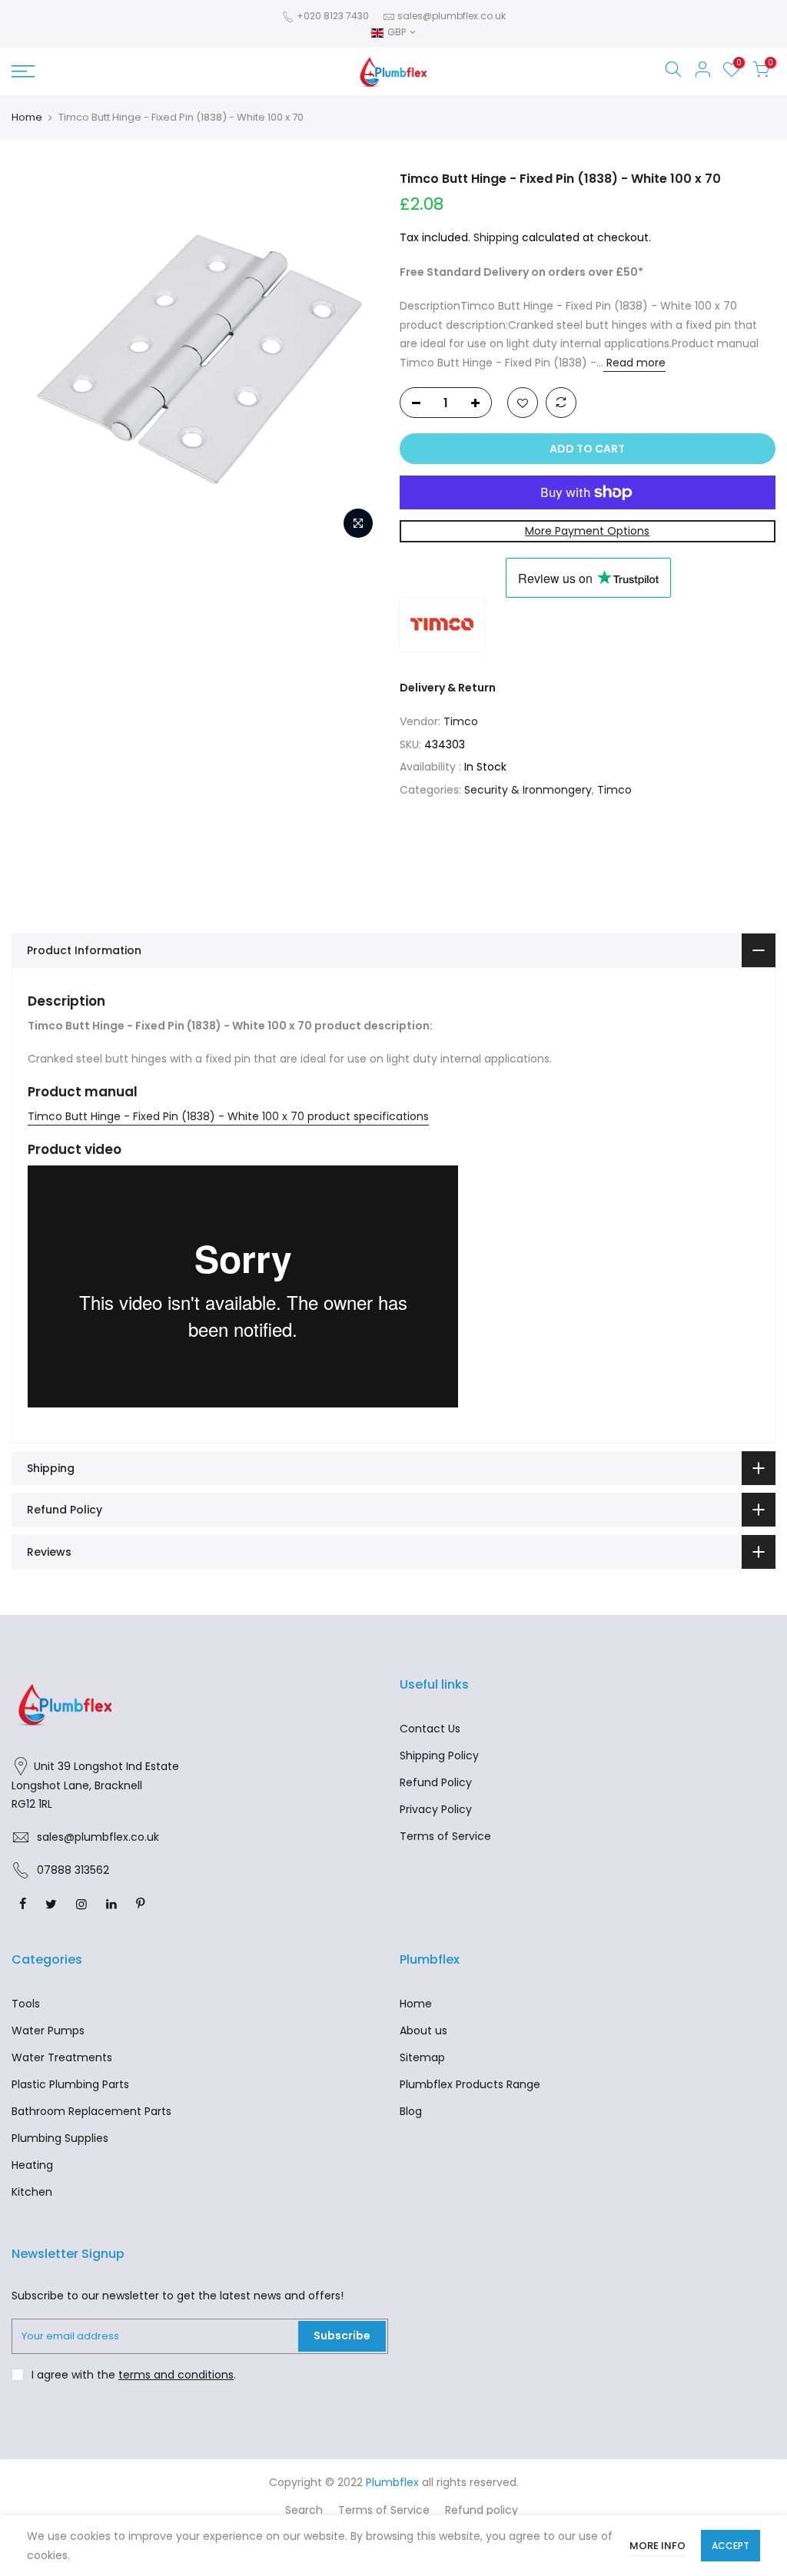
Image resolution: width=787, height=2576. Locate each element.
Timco (461, 721)
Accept (731, 2546)
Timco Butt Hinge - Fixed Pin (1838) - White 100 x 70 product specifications (228, 1116)
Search (304, 2510)
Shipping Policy (439, 1755)
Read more (634, 363)
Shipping (496, 237)
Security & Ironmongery (528, 790)
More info (657, 2546)
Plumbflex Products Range (470, 2084)
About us (423, 2031)
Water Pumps (48, 2031)
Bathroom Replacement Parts (91, 2111)
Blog (411, 2111)
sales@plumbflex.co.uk (452, 16)
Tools (26, 2004)
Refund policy (481, 2510)
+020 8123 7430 (332, 16)
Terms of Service (445, 1836)
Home (27, 118)
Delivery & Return (448, 688)
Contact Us (430, 1729)
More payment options (587, 531)
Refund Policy (436, 1782)
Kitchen (32, 2192)
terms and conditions (176, 2375)
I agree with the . (134, 2375)
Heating (32, 2165)
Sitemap (422, 2057)
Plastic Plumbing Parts (70, 2084)
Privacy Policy (436, 1809)
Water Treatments (62, 2057)
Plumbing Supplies (60, 2138)
